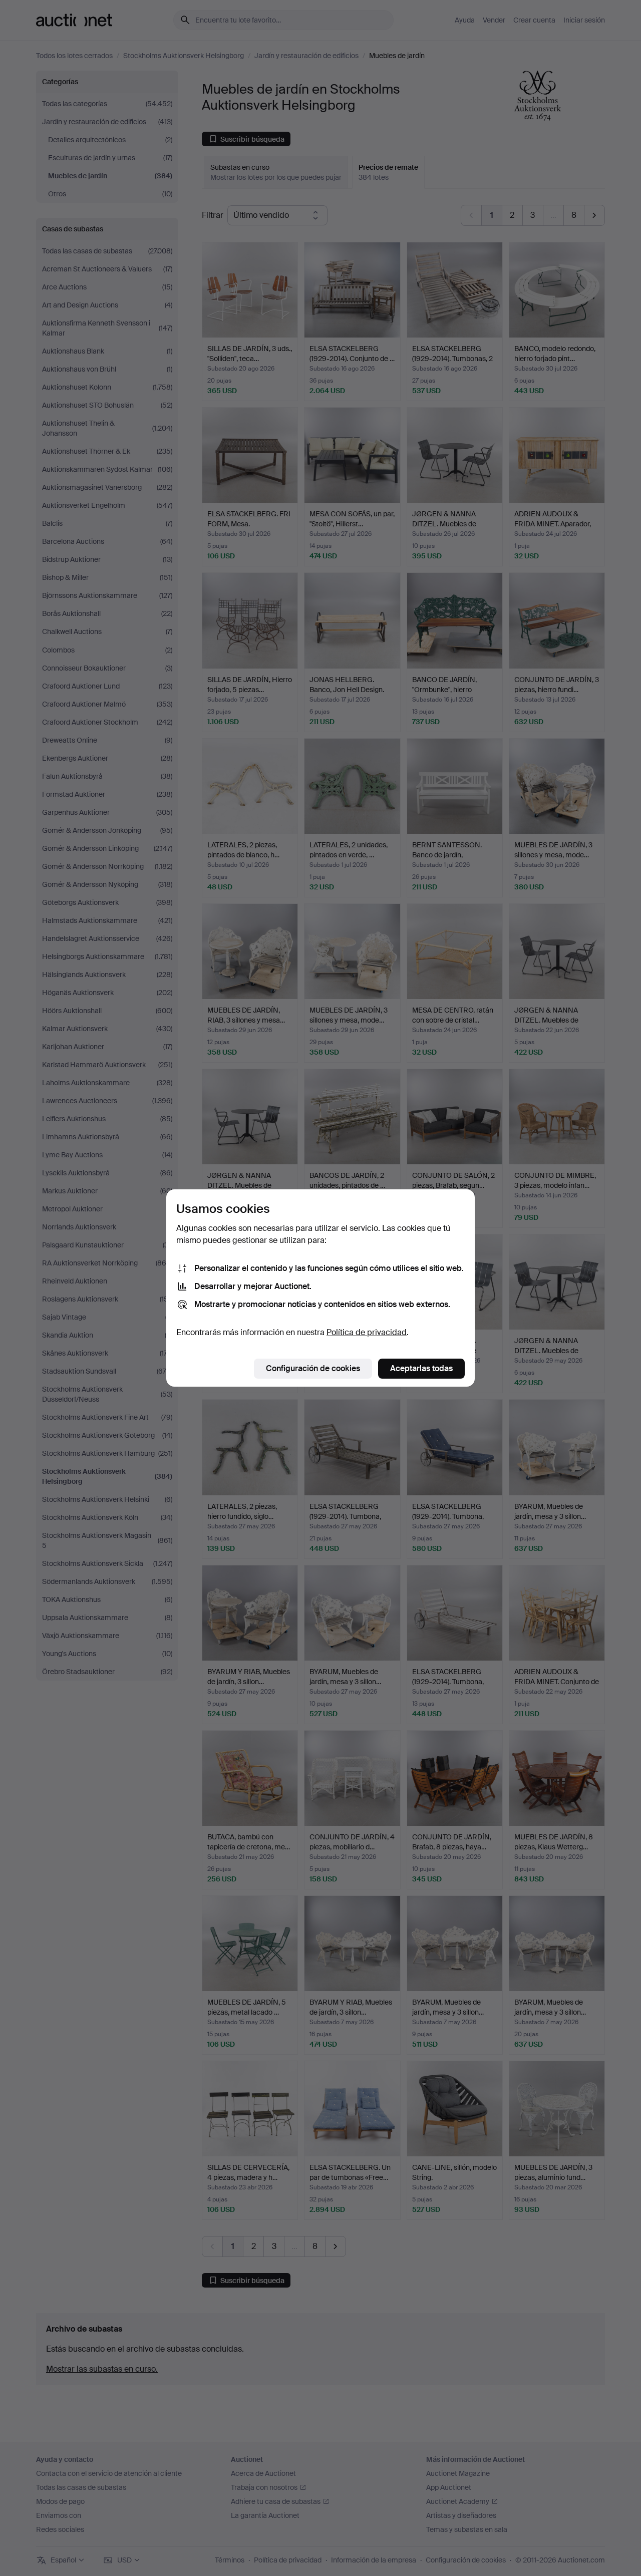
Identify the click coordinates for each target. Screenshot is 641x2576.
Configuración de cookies (313, 1368)
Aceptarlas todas (421, 1368)
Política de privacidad (367, 1332)
